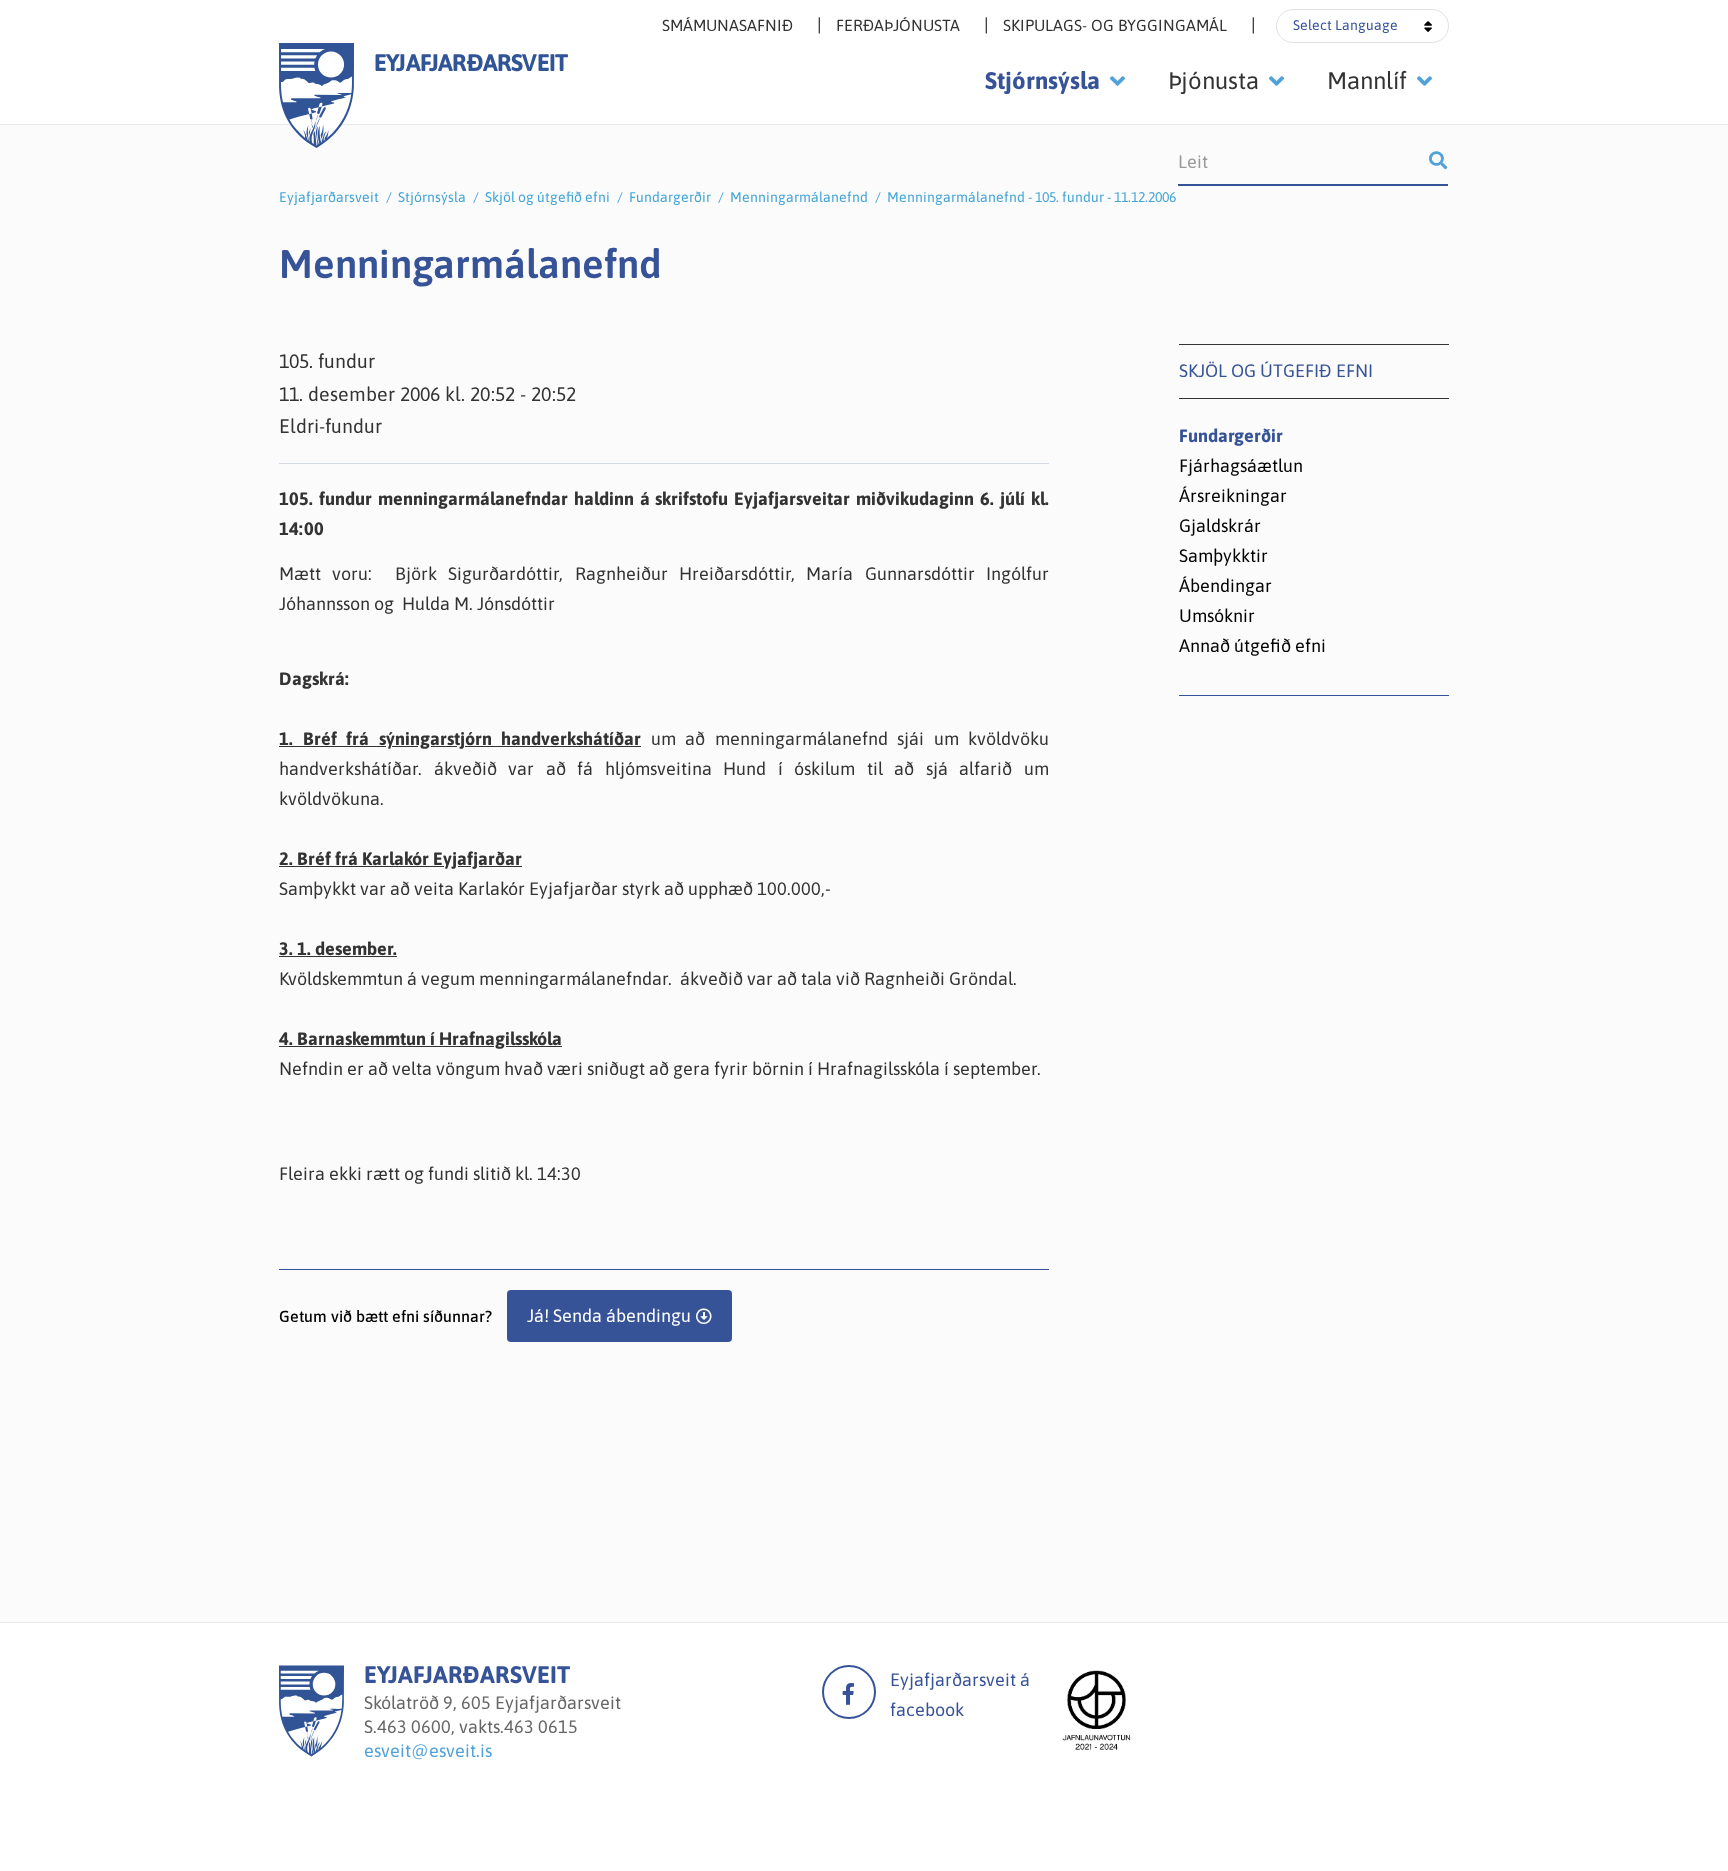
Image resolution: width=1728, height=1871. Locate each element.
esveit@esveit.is (428, 1750)
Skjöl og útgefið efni (547, 197)
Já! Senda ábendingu (609, 1315)
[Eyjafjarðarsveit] (311, 1750)
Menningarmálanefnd (799, 197)
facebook (849, 1692)
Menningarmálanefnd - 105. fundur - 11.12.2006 (1031, 197)
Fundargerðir (670, 197)
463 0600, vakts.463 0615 (477, 1726)
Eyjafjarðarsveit (329, 197)
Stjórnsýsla (432, 197)
